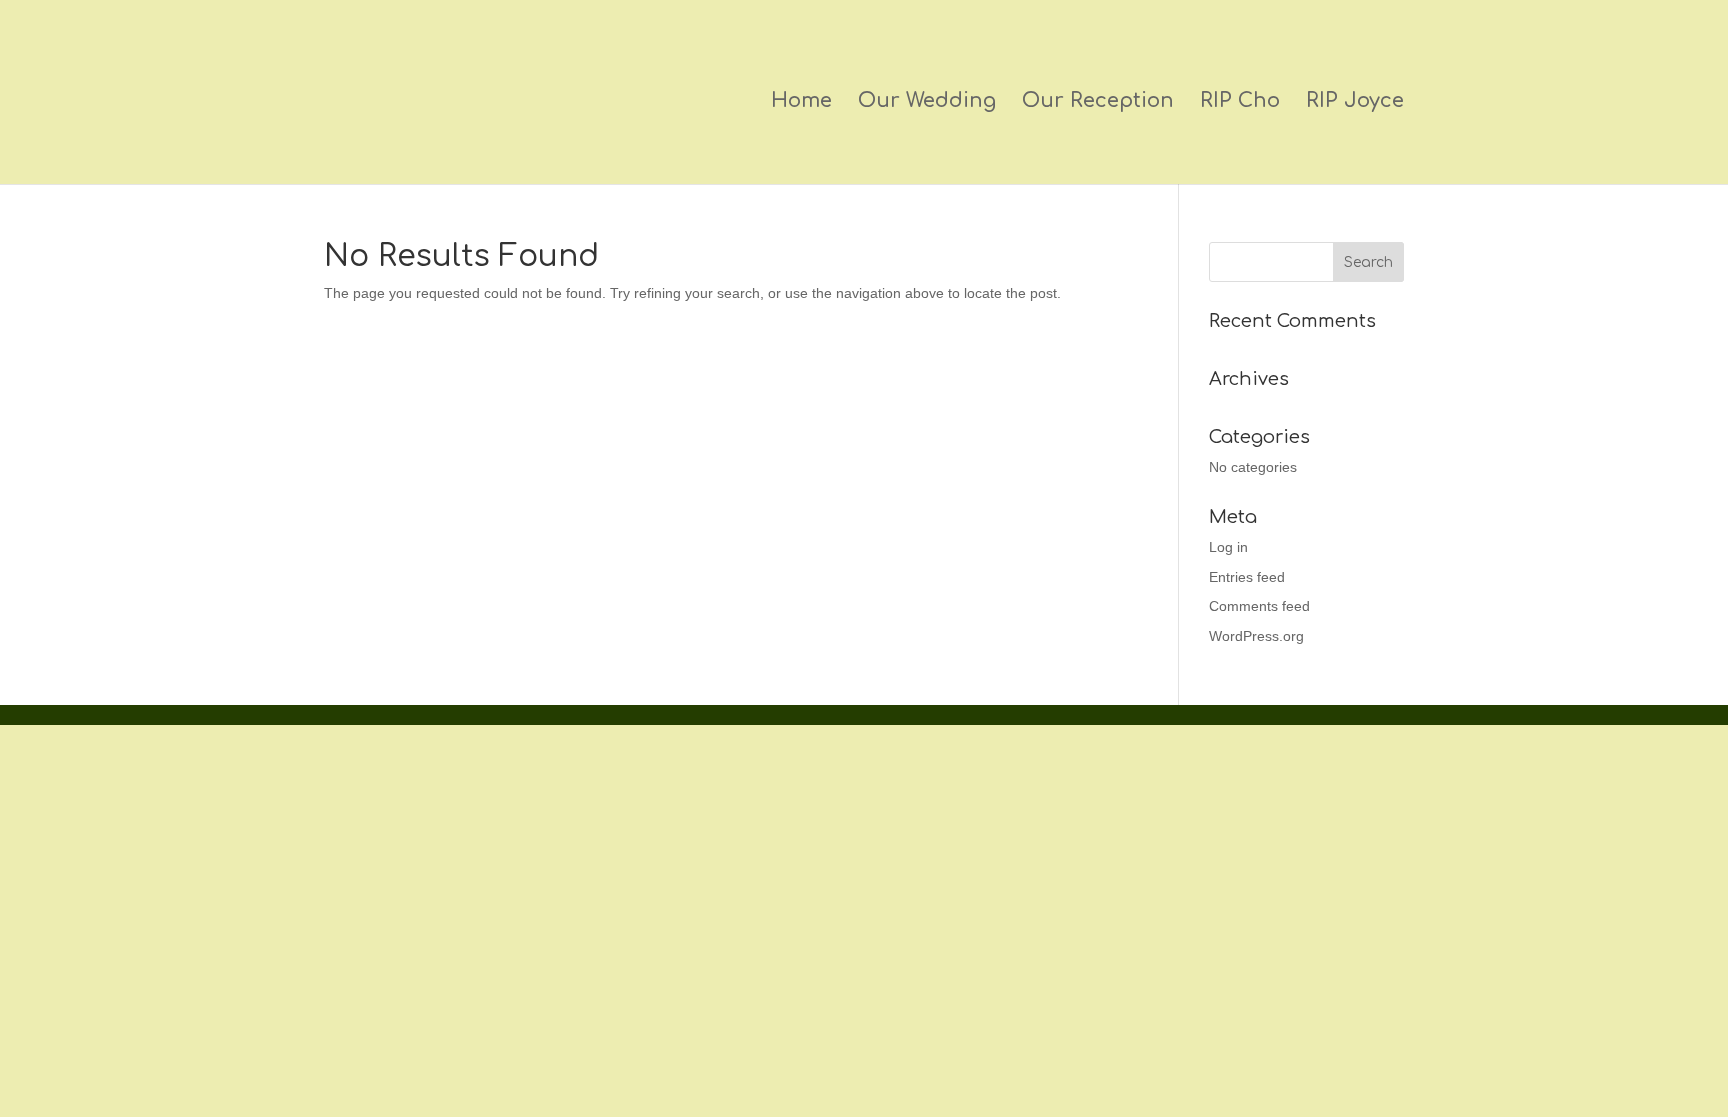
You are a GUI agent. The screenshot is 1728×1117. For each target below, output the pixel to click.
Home (801, 103)
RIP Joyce (1355, 103)
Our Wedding (927, 103)
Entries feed (1247, 577)
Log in (1228, 547)
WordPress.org (1256, 636)
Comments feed (1259, 606)
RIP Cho (1240, 103)
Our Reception (1098, 103)
